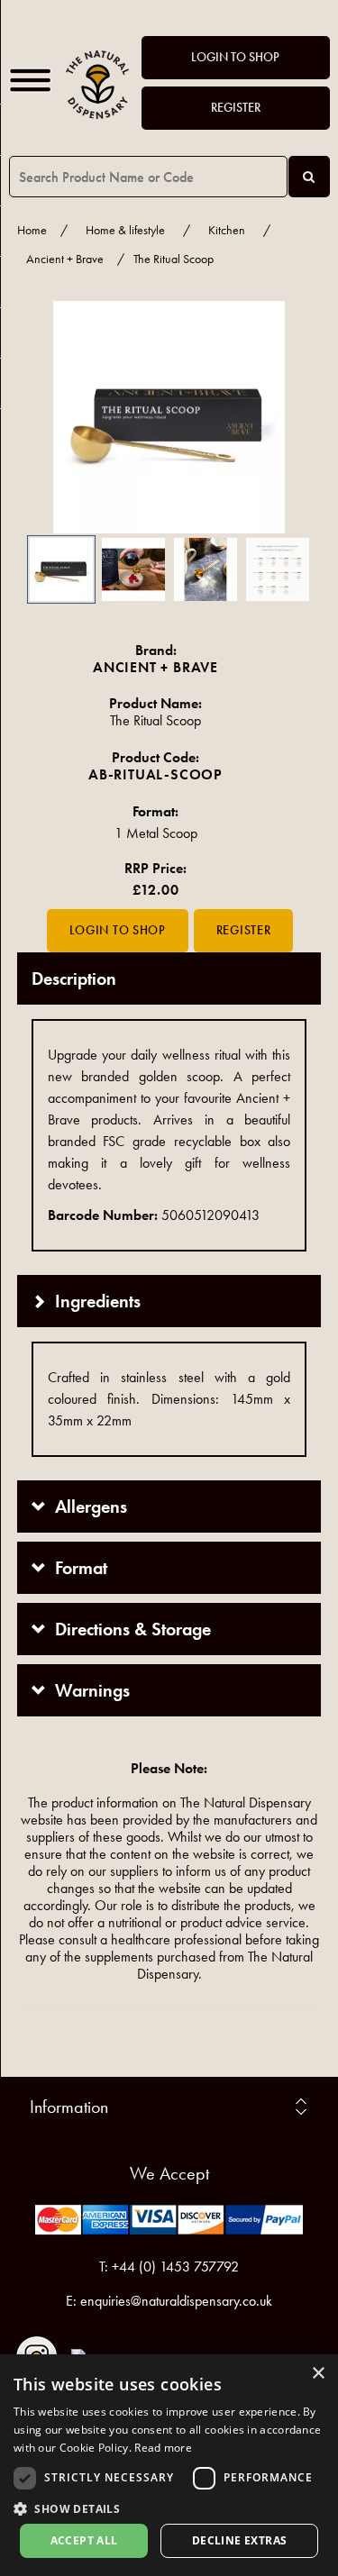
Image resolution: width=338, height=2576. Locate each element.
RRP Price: (155, 868)
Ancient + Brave (65, 259)
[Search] (309, 177)
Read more (163, 2448)
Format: (155, 811)
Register (236, 108)
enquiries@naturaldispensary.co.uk (176, 2301)
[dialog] (169, 2465)
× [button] (318, 2374)
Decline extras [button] (240, 2540)
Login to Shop (235, 57)
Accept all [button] (84, 2540)
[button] (44, 417)
